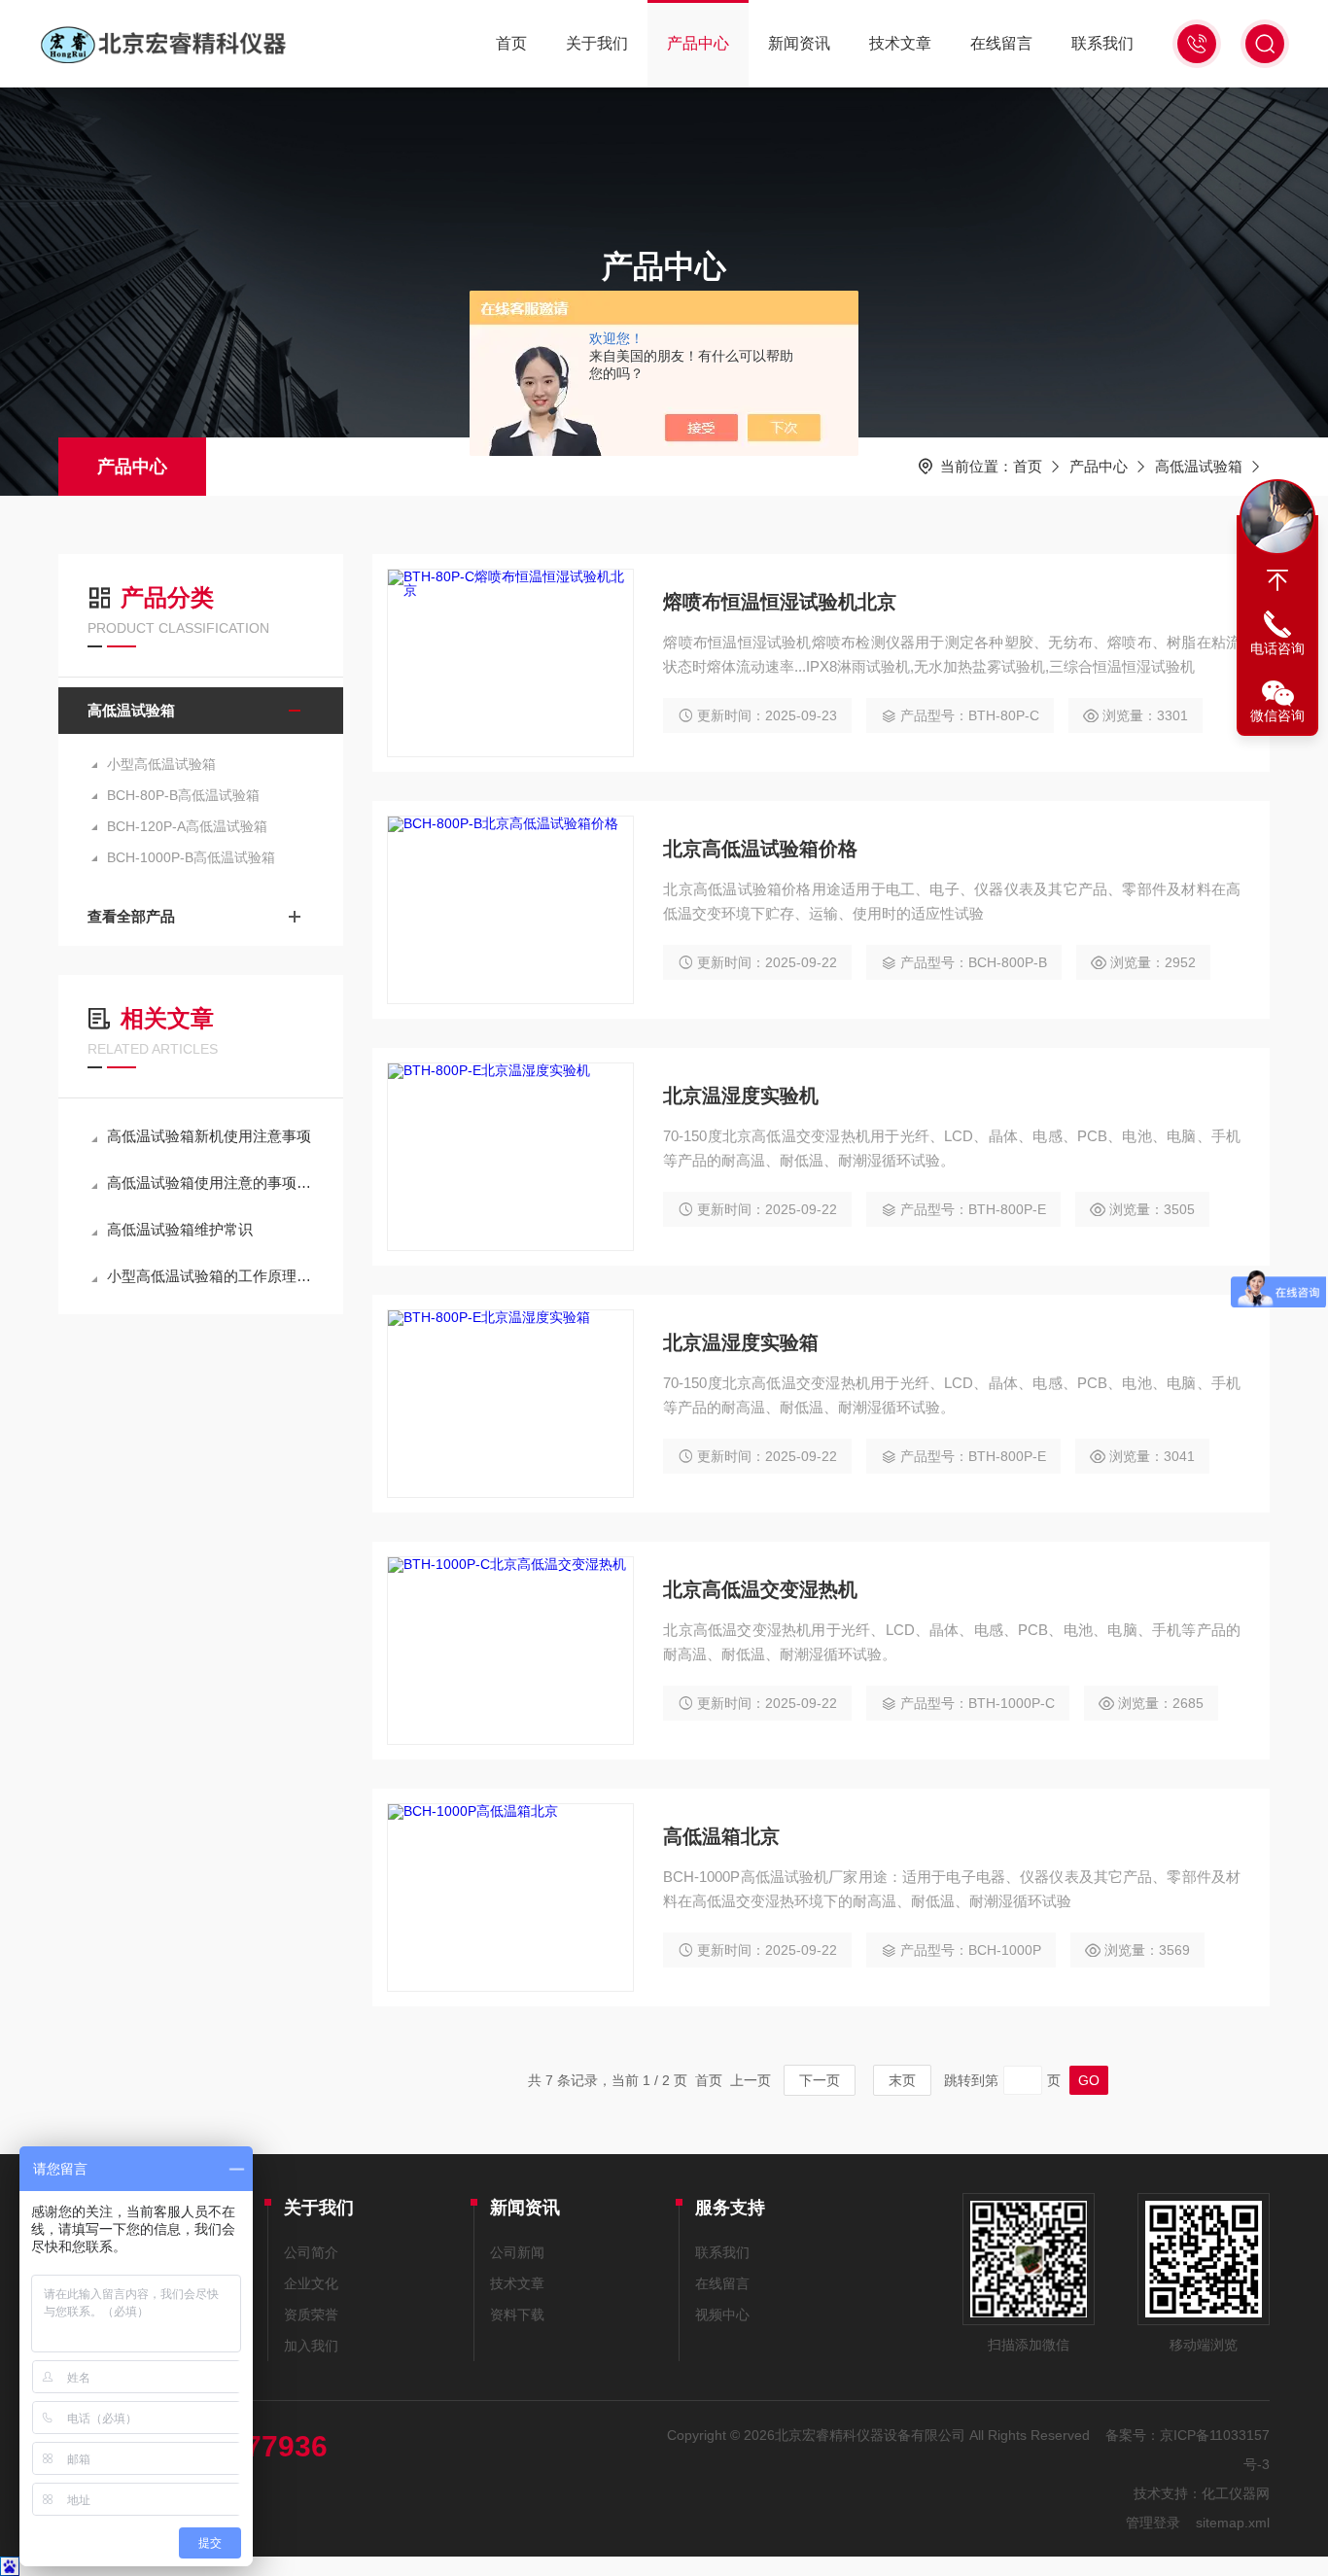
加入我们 (311, 2346)
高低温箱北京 (721, 1836)
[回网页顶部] (1277, 580)
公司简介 (311, 2252)
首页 (511, 43)
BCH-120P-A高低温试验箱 (187, 826)
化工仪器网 (1236, 2493)
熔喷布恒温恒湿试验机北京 (780, 602)
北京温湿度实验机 (741, 1096)
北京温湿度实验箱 (741, 1342)
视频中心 (722, 2315)
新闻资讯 (799, 43)
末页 (902, 2080)
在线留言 (1001, 43)
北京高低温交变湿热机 (760, 1589)
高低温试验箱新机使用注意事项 (209, 1136)
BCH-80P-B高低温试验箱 (183, 795)
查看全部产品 (131, 916)
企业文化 (311, 2283)
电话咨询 (1277, 648)
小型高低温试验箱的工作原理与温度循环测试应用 (210, 1276)
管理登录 (1153, 2523)
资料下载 (517, 2315)
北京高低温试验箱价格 (760, 849)
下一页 (820, 2080)
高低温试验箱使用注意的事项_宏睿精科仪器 (210, 1183)
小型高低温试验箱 (161, 764)
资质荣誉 (311, 2315)
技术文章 (900, 43)
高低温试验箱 (1199, 466)
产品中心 (698, 43)
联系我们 (1102, 43)
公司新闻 (517, 2252)
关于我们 (597, 43)
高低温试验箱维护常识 (180, 1229)
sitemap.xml (1233, 2523)
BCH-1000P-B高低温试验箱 (191, 857)
